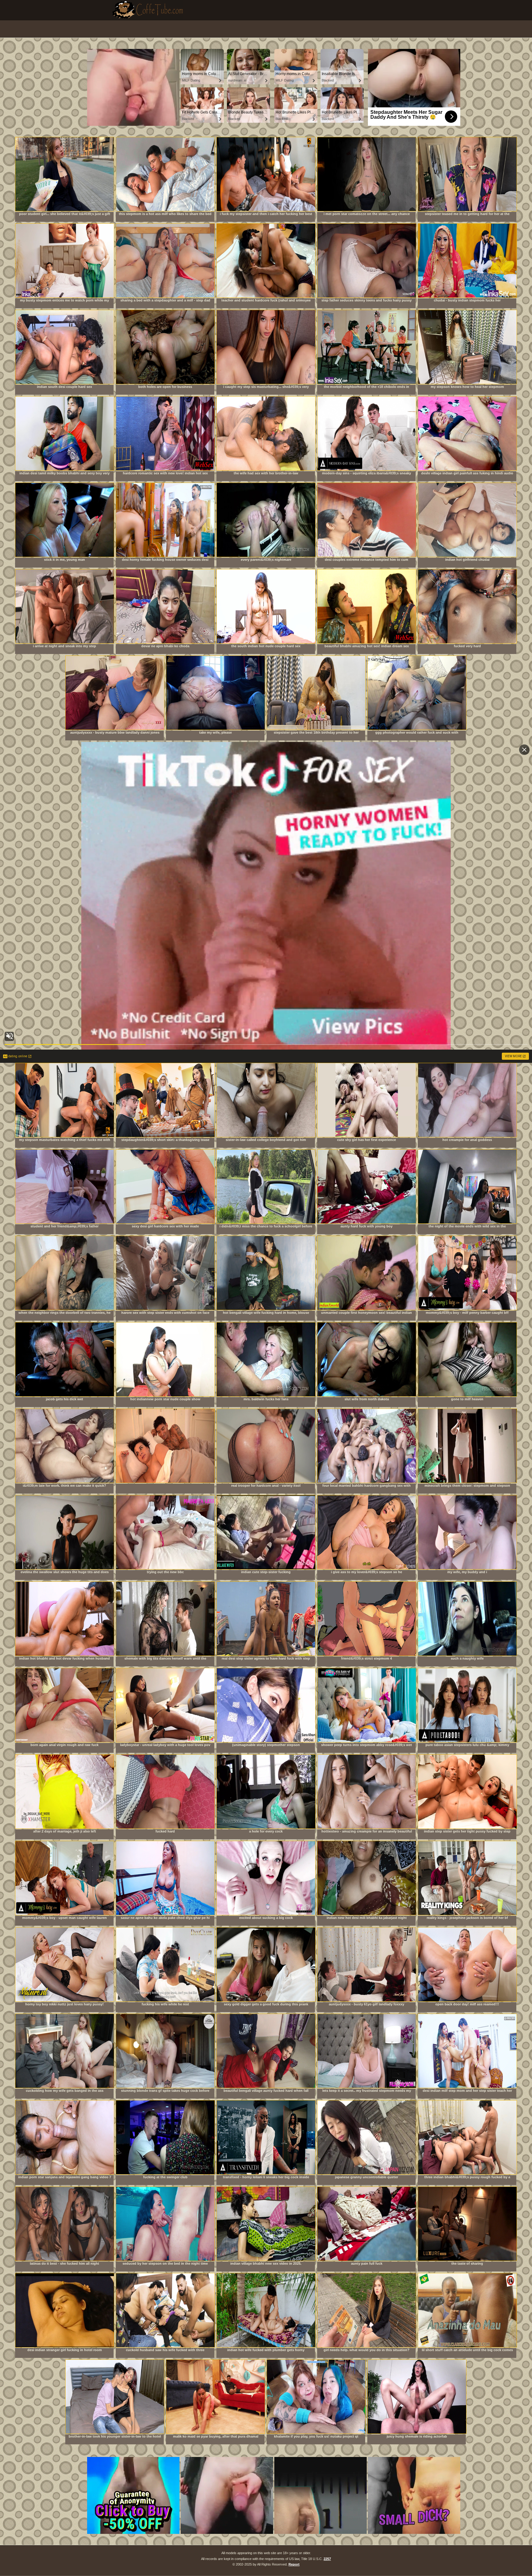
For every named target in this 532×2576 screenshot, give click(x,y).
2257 (327, 2559)
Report (294, 2564)
